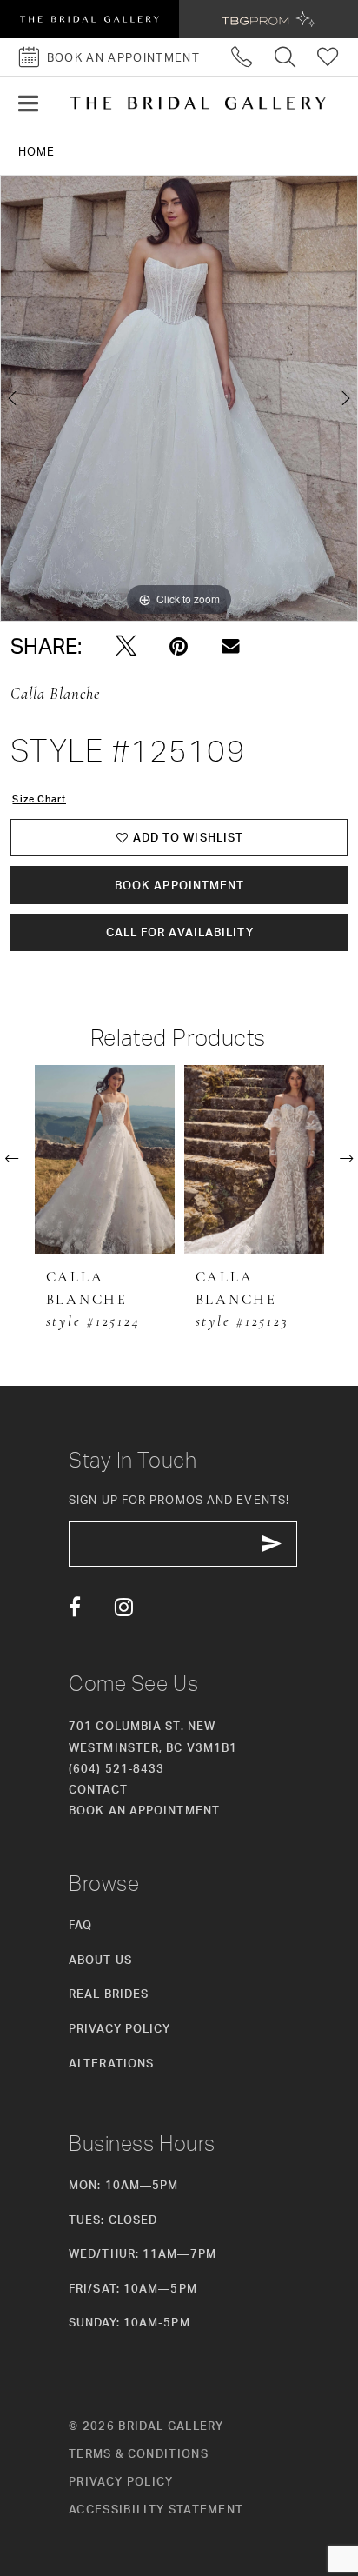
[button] (28, 103)
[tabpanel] (179, 398)
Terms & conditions (139, 2453)
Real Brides (109, 1994)
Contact (98, 1789)
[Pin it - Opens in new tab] (179, 646)
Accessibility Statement (156, 2509)
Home (36, 151)
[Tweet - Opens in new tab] (126, 646)
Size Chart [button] (39, 799)
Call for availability (180, 932)
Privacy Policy (119, 2028)
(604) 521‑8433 (116, 1768)
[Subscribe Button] (272, 1544)
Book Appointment (180, 885)
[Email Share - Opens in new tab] (231, 646)
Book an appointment (144, 1810)
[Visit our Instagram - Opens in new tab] (124, 1607)
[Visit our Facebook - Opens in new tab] (75, 1607)
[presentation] (105, 1159)
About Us (100, 1960)
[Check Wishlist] (328, 57)
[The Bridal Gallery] (198, 103)
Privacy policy (121, 2481)
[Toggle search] (285, 57)
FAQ (80, 1925)
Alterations (111, 2063)
